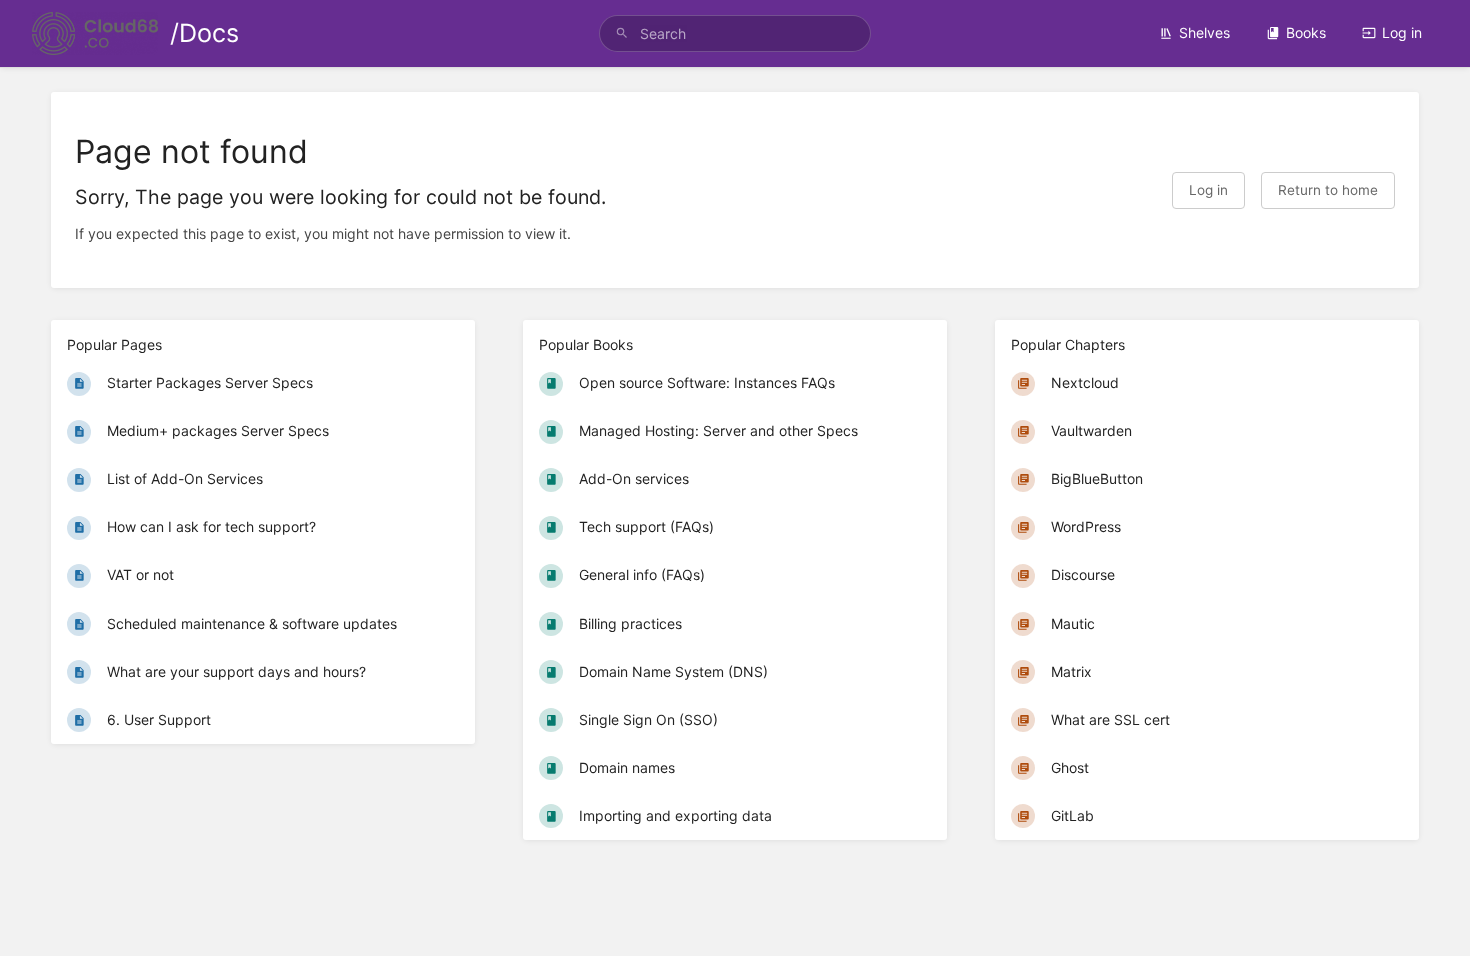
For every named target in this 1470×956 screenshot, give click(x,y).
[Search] (622, 33)
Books (1306, 32)
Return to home (1328, 190)
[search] (735, 33)
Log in (1402, 32)
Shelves (1204, 32)
